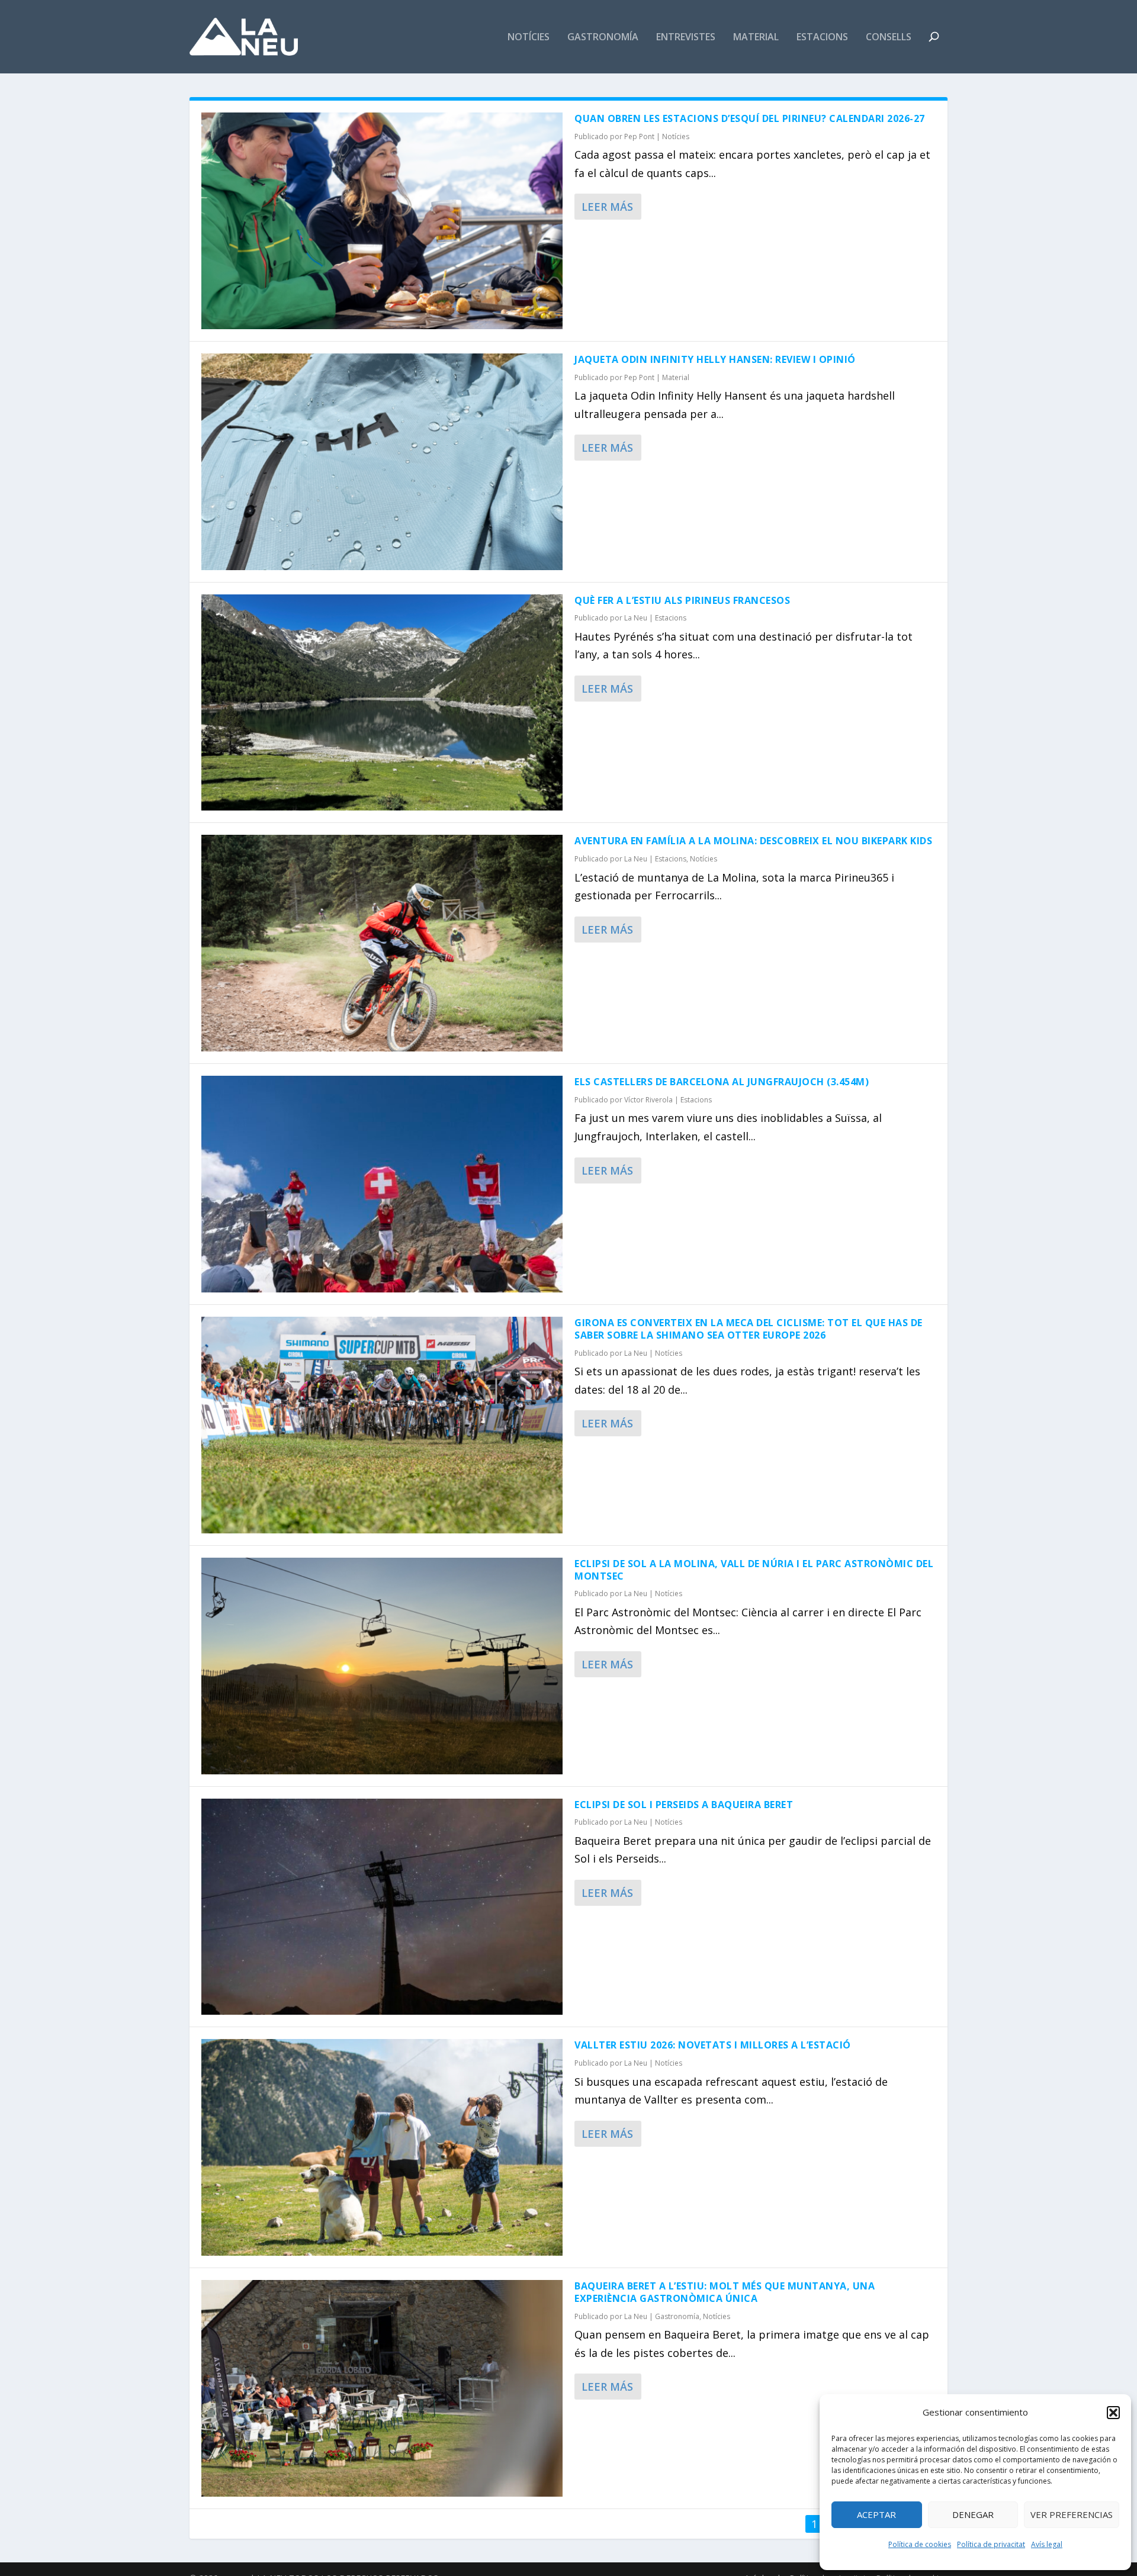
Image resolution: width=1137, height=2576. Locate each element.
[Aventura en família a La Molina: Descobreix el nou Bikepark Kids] (382, 943)
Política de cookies (920, 2544)
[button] (1113, 2413)
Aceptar (876, 2514)
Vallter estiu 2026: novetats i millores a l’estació (713, 2045)
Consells (889, 38)
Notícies (529, 38)
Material (756, 38)
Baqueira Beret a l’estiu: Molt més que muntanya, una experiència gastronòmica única (725, 2292)
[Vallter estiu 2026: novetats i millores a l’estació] (382, 2147)
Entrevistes (686, 38)
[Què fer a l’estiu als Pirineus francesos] (382, 703)
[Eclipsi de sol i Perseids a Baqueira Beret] (382, 1907)
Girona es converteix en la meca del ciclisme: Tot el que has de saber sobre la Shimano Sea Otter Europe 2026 (749, 1329)
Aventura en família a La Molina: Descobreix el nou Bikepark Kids (753, 841)
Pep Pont (639, 136)
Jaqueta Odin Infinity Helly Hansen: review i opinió (715, 359)
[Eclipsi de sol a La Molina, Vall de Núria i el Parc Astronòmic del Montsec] (382, 1666)
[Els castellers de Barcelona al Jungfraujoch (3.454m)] (382, 1184)
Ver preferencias (1072, 2514)
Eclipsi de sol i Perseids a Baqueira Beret (684, 1805)
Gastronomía (603, 38)
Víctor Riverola (648, 1100)
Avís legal (1047, 2544)
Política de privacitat (991, 2544)
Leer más (607, 207)
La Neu (636, 618)
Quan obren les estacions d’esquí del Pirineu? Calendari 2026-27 (750, 118)
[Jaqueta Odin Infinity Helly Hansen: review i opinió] (382, 462)
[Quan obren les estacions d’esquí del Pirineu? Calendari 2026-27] (382, 221)
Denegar (973, 2514)
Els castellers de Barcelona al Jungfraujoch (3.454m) (722, 1082)
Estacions (822, 38)
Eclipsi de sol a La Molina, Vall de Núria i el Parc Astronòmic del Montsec (754, 1570)
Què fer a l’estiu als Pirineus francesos (682, 600)
